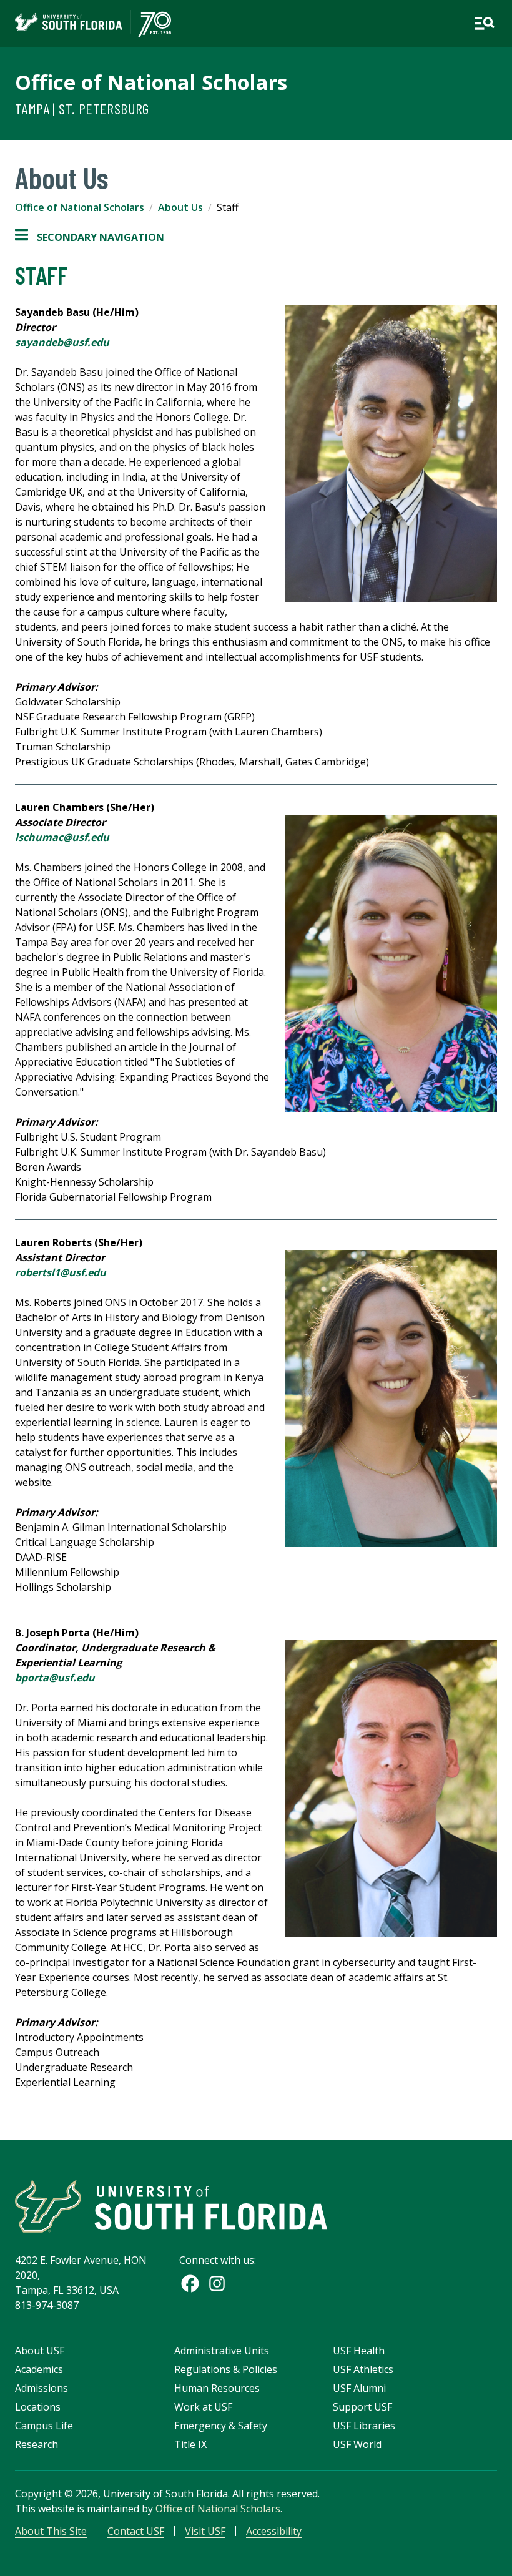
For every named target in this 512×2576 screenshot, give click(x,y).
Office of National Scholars (151, 82)
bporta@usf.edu (55, 1678)
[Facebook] (190, 2283)
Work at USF (203, 2407)
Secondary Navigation (90, 238)
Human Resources (217, 2388)
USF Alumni (359, 2388)
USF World (357, 2444)
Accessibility (274, 2531)
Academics (39, 2369)
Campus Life (44, 2426)
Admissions (42, 2388)
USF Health (359, 2351)
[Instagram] (217, 2283)
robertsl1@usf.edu (61, 1272)
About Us (180, 207)
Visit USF (205, 2531)
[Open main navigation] (484, 23)
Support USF (362, 2407)
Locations (38, 2407)
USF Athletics (363, 2369)
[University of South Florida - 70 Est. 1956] (93, 23)
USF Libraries (364, 2426)
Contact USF (136, 2531)
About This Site (51, 2531)
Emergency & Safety (221, 2426)
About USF (40, 2351)
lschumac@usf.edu (62, 837)
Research (37, 2444)
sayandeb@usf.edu (62, 342)
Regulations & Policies (226, 2369)
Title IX (190, 2444)
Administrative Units (222, 2351)
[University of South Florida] (171, 2206)
